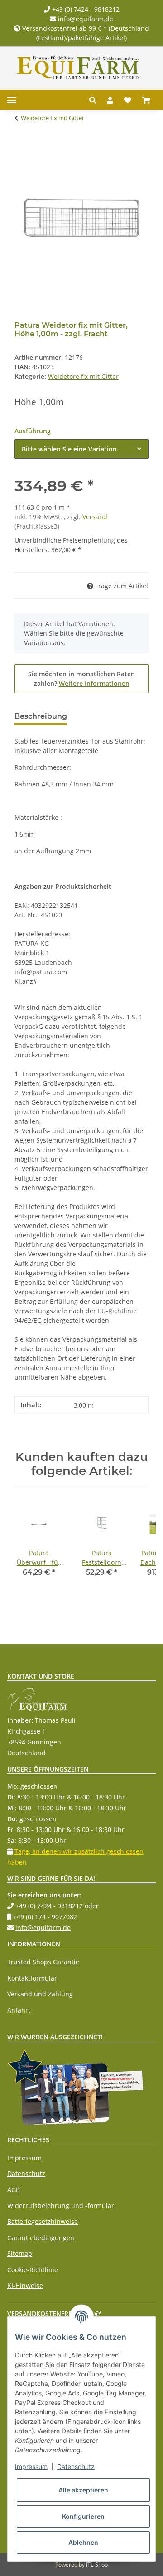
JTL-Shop (97, 2564)
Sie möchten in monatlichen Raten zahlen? (81, 679)
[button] (95, 100)
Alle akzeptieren (83, 2490)
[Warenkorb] (146, 100)
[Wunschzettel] (128, 100)
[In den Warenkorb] (22, 146)
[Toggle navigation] (12, 100)
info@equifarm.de (85, 19)
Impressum (24, 2158)
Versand (95, 517)
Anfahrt (19, 2010)
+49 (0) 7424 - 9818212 (85, 9)
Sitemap (20, 2253)
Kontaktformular (32, 1978)
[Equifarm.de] (78, 68)
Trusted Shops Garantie (43, 1962)
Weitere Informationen (94, 683)
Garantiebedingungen (41, 2238)
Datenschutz (26, 2174)
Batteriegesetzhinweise (43, 2221)
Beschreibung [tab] (41, 716)
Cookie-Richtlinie (33, 2270)
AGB (14, 2190)
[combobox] (81, 449)
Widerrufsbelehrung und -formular (61, 2206)
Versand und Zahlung (40, 1994)
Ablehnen (83, 2542)
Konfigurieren (83, 2516)
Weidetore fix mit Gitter (83, 376)
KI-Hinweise (25, 2285)
